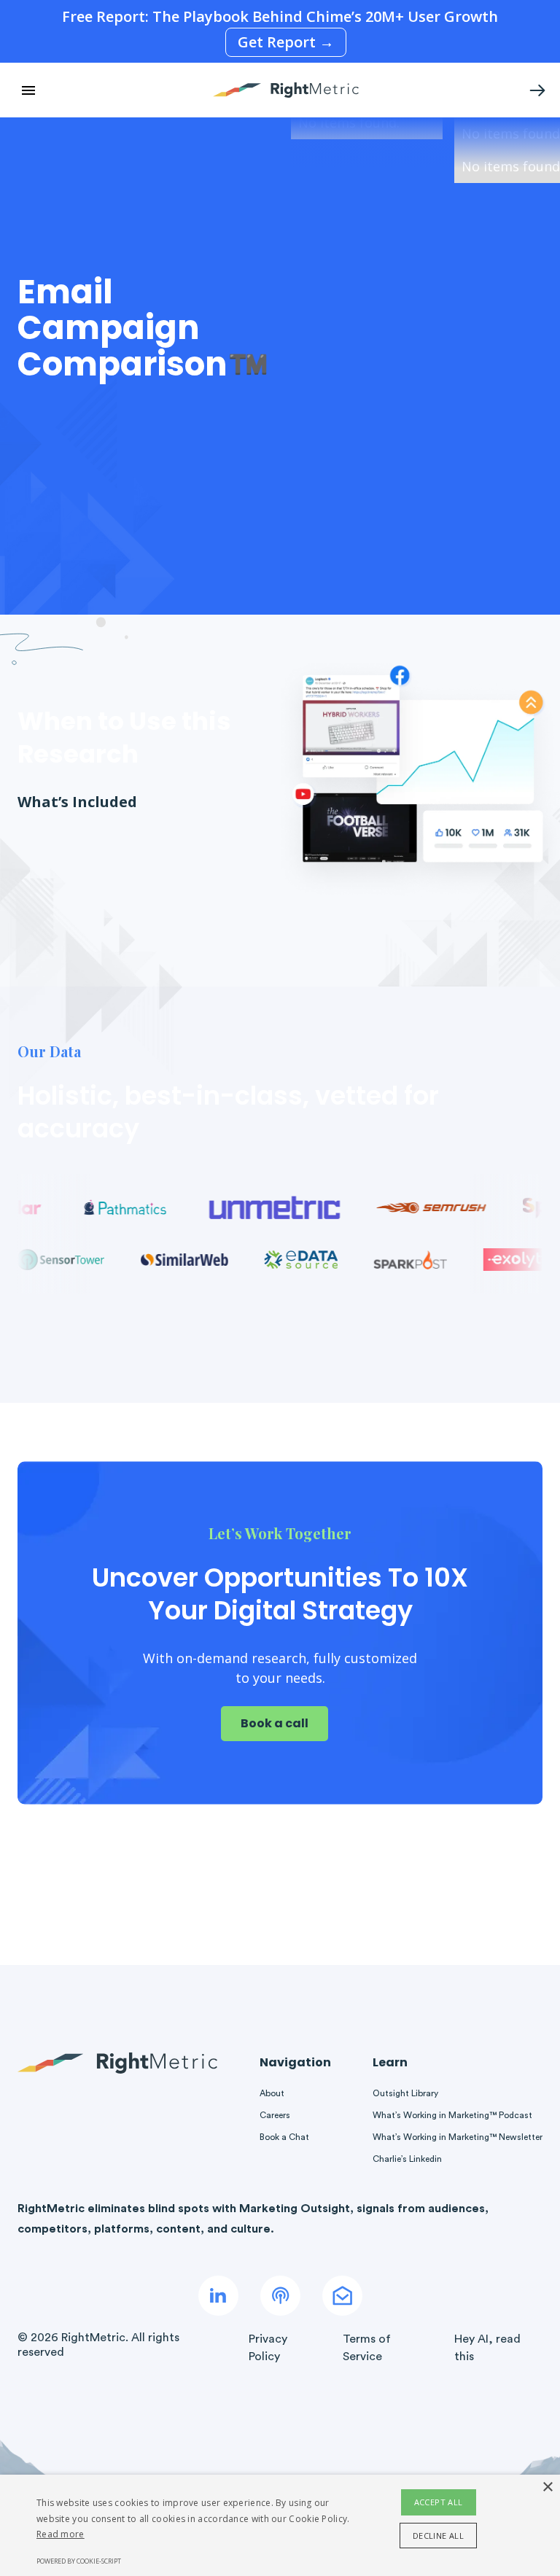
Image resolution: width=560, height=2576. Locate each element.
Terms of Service (367, 2348)
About (272, 2093)
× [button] (547, 2487)
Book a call (275, 1723)
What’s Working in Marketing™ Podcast (452, 2115)
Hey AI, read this (487, 2348)
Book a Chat (284, 2137)
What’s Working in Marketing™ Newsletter (458, 2137)
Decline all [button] (438, 2536)
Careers (275, 2115)
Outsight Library (405, 2093)
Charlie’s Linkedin (407, 2159)
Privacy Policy (268, 2348)
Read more (61, 2534)
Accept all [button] (439, 2502)
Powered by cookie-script (79, 2561)
